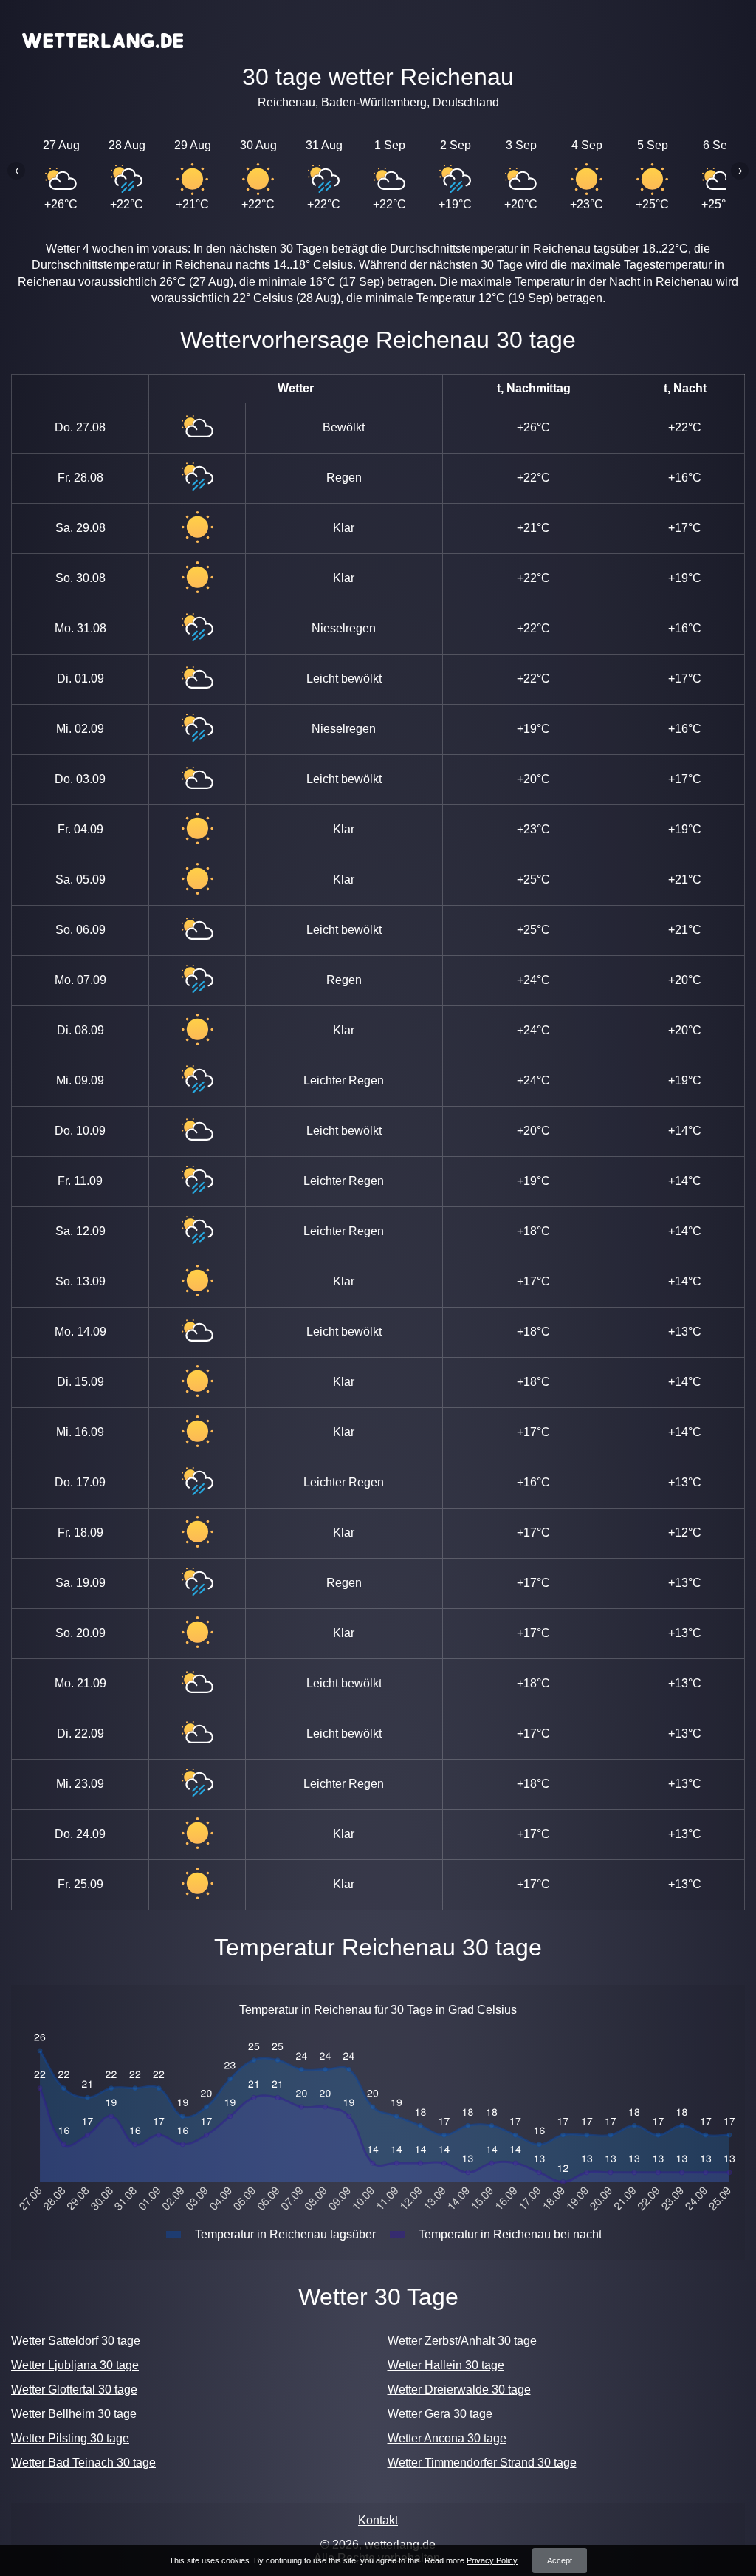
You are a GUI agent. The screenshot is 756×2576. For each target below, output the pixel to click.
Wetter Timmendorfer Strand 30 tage (482, 2463)
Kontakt (378, 2520)
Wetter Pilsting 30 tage (70, 2438)
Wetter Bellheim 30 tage (74, 2414)
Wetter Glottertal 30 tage (74, 2389)
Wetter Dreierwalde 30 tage (459, 2389)
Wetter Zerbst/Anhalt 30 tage (462, 2341)
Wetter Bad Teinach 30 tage (83, 2463)
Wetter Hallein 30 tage (446, 2365)
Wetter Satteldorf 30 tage (76, 2341)
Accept (560, 2560)
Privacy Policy (492, 2560)
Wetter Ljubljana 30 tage (75, 2365)
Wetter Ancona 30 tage (447, 2438)
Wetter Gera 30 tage (440, 2414)
